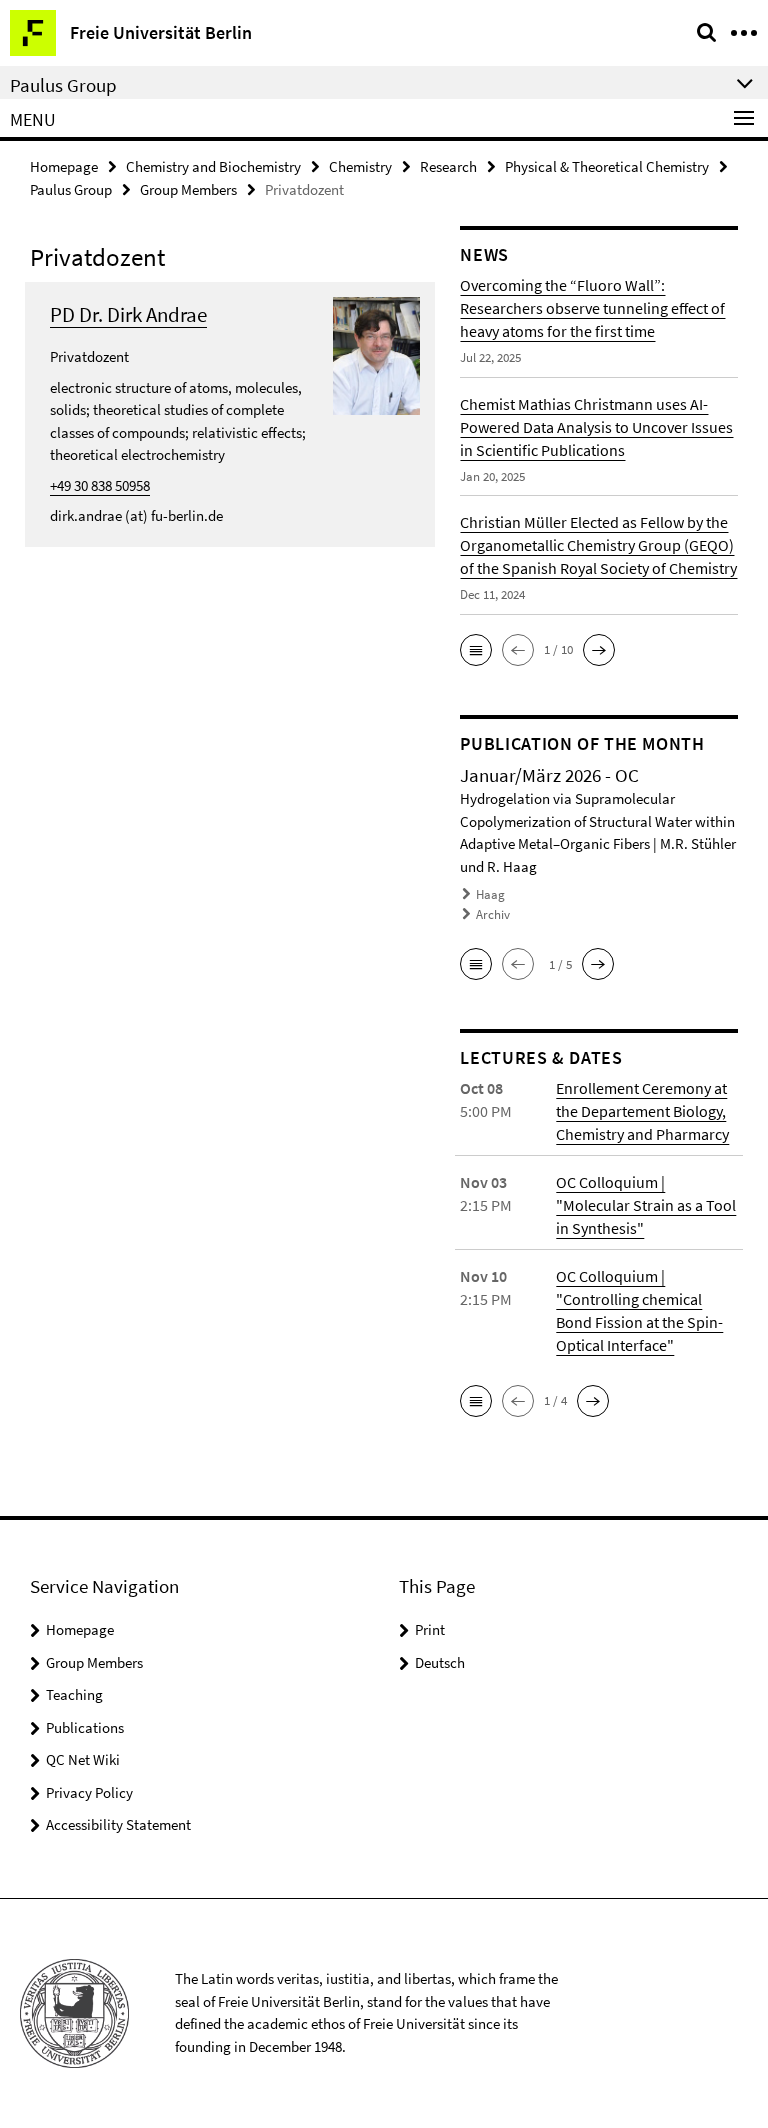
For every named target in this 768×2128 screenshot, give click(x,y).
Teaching (74, 1694)
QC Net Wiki (83, 1759)
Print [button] (430, 1629)
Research (448, 166)
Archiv (493, 914)
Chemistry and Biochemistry (213, 166)
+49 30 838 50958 (100, 485)
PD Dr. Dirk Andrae (128, 314)
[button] (476, 650)
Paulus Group (71, 189)
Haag (490, 894)
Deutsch (440, 1662)
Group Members (188, 189)
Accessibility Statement (118, 1824)
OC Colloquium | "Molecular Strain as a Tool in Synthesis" (646, 1205)
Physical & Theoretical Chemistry (607, 166)
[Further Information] (377, 353)
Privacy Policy (89, 1792)
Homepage (64, 166)
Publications (85, 1727)
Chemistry (360, 166)
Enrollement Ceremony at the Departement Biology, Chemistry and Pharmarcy (642, 1111)
